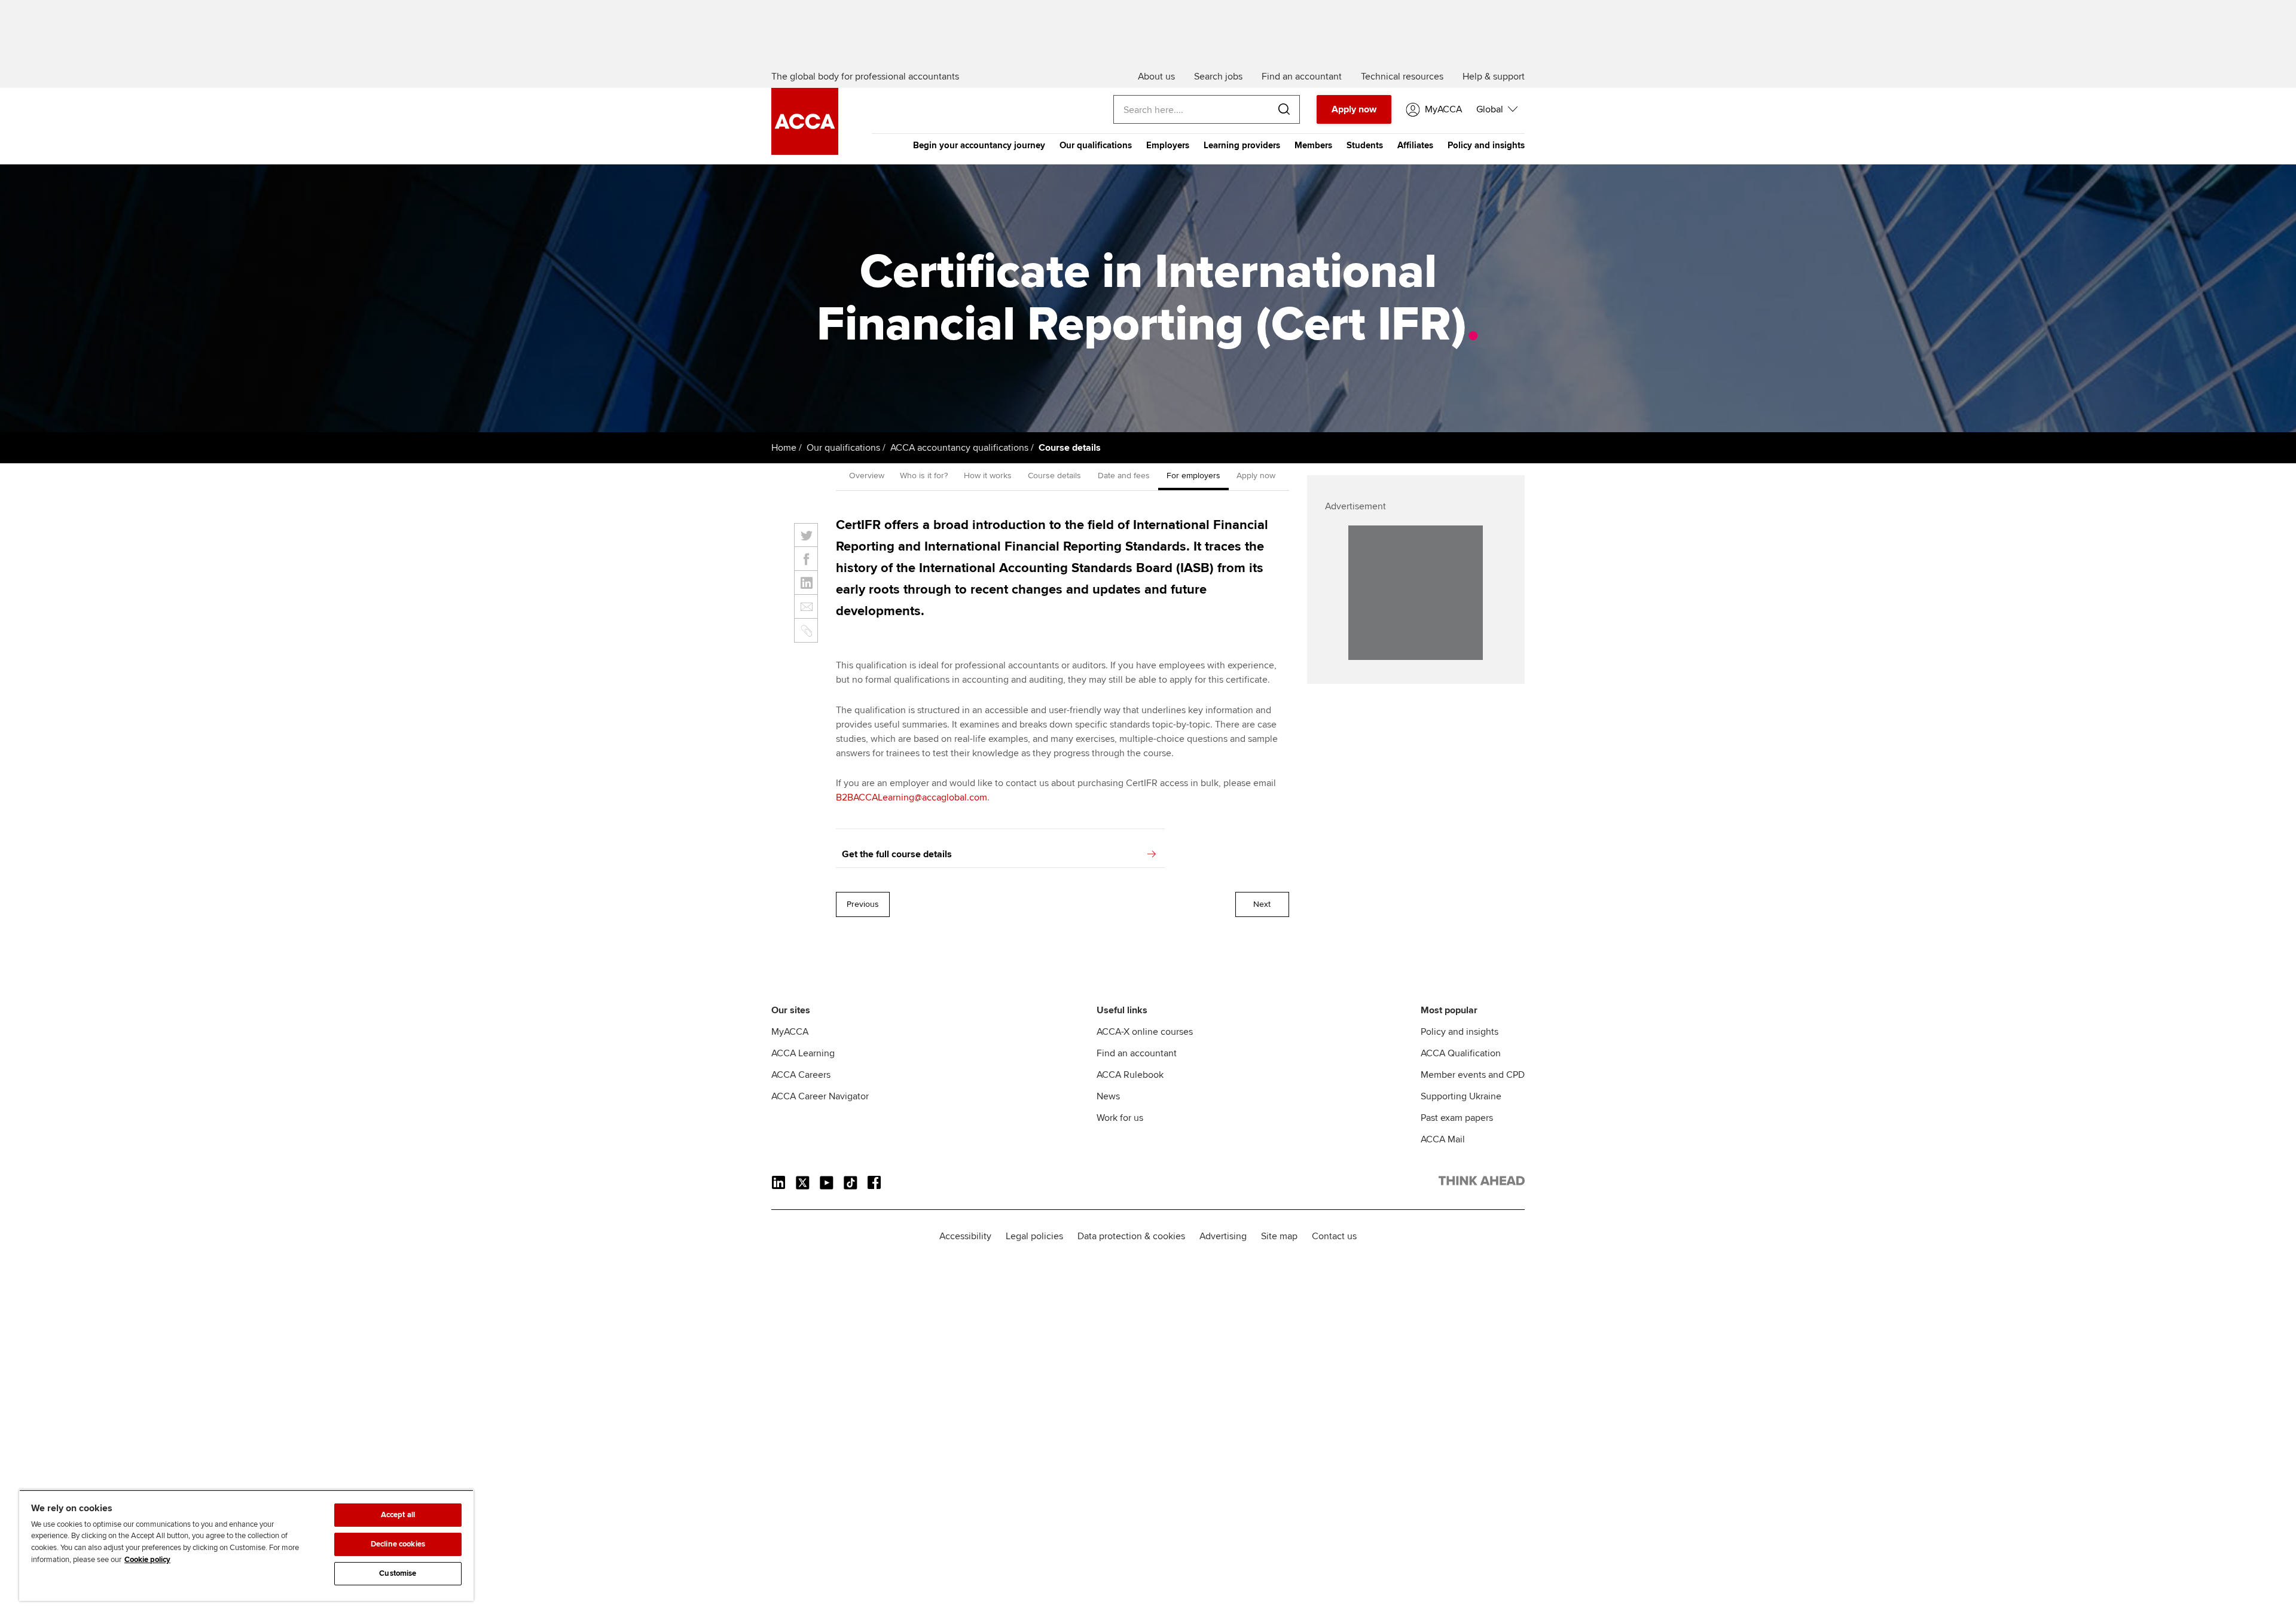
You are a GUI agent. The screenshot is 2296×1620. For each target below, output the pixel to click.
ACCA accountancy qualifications (959, 448)
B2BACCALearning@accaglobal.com (912, 797)
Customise (398, 1573)
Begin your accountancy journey (979, 145)
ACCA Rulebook (1130, 1075)
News (1108, 1096)
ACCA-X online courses (1145, 1032)
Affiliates (1415, 145)
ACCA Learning (803, 1053)
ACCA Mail (1443, 1139)
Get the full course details (897, 854)
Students (1365, 145)
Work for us (1120, 1118)
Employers (1168, 145)
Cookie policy (147, 1560)
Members (1313, 145)
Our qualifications (1096, 145)
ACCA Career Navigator (820, 1096)
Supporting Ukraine (1461, 1096)
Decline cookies (398, 1544)
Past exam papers (1457, 1118)
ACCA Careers (801, 1075)
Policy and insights (1486, 145)
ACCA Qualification (1461, 1053)
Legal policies (1034, 1236)
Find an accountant (1137, 1053)
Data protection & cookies (1131, 1236)
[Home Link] (1482, 1183)
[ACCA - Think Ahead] (805, 152)
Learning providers (1242, 145)
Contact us (1334, 1236)
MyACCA (790, 1032)
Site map (1279, 1236)
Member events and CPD (1473, 1075)
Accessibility (965, 1236)
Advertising (1223, 1236)
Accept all (398, 1515)
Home (784, 448)
